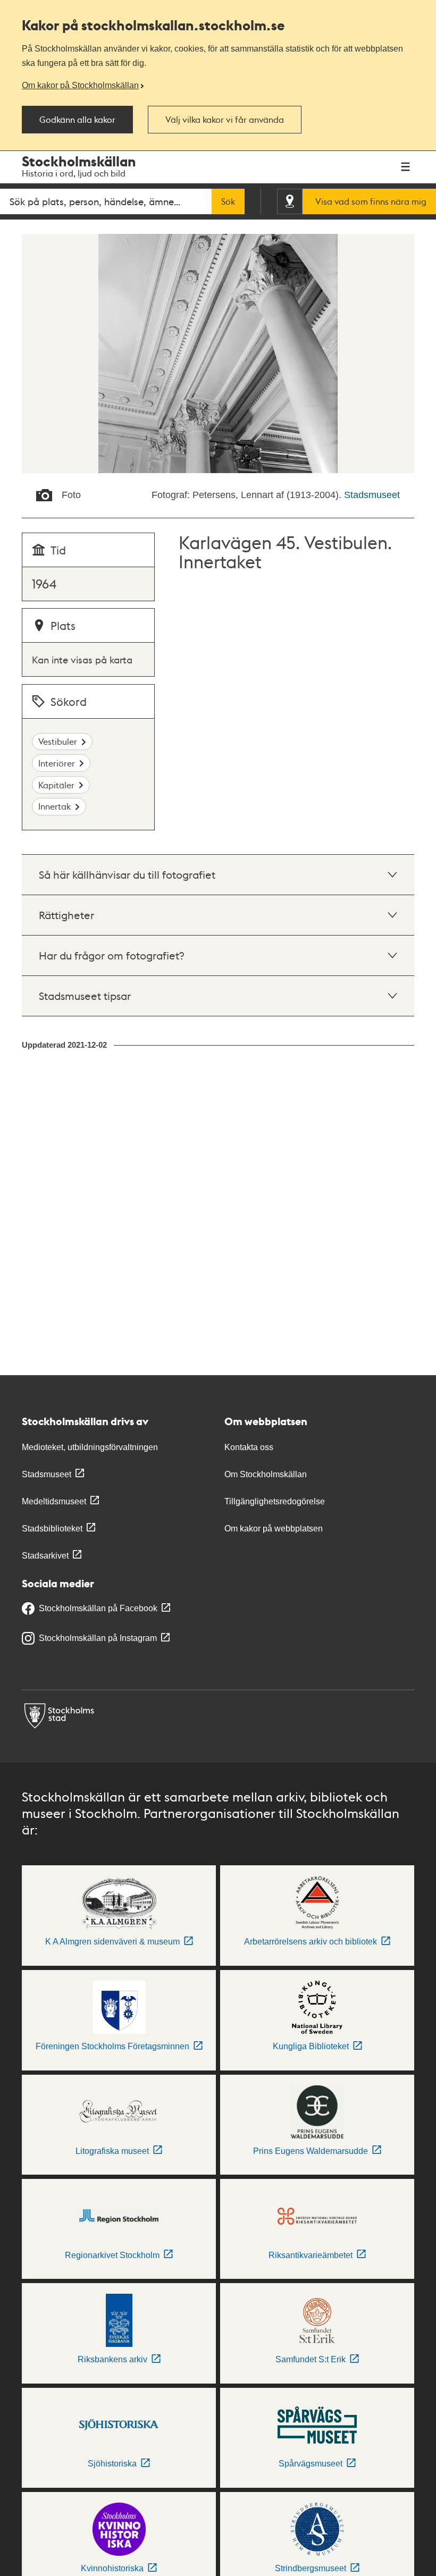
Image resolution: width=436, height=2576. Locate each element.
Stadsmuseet (372, 495)
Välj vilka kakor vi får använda (225, 120)
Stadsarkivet (45, 1556)
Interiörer (57, 763)
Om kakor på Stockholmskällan (80, 85)
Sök (228, 201)
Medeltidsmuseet (54, 1501)
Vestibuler (58, 741)
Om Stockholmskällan (266, 1474)
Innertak (54, 806)
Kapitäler (56, 785)
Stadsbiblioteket (52, 1529)
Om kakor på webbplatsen (274, 1529)
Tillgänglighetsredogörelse (275, 1501)
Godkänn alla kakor (77, 120)
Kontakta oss (249, 1447)
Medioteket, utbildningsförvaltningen (90, 1447)
